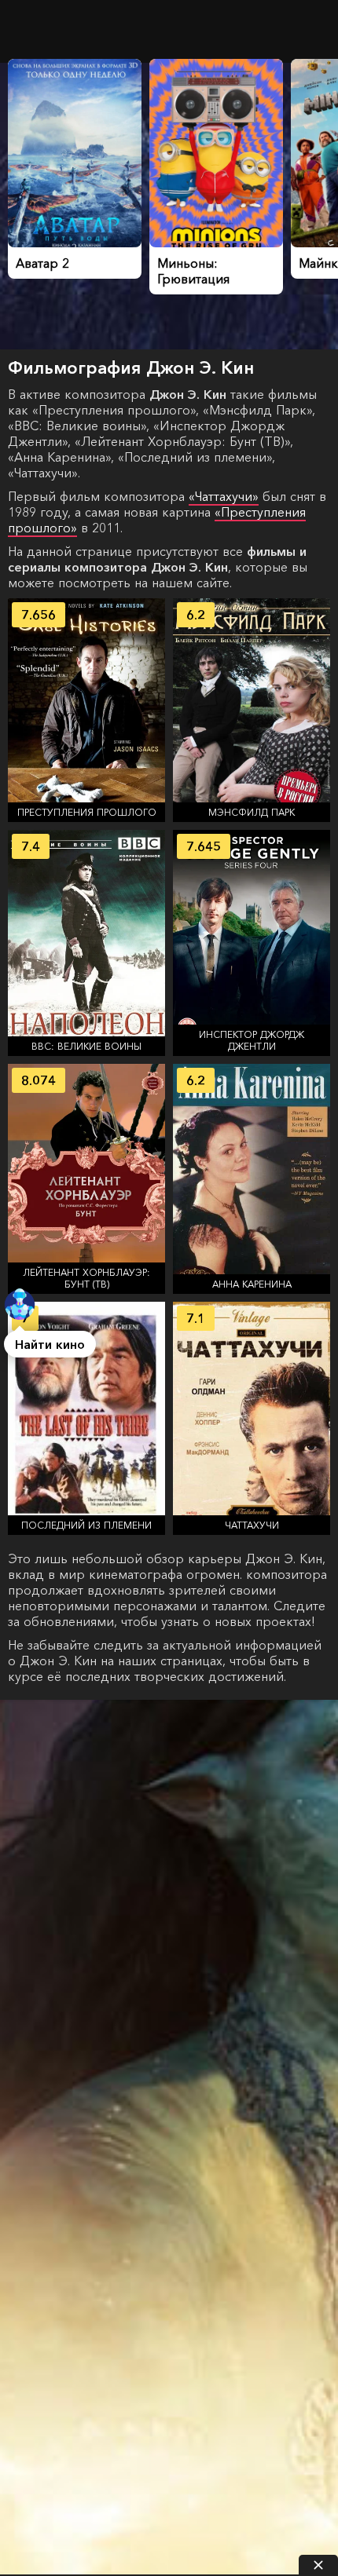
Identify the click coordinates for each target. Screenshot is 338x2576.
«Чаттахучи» (224, 496)
